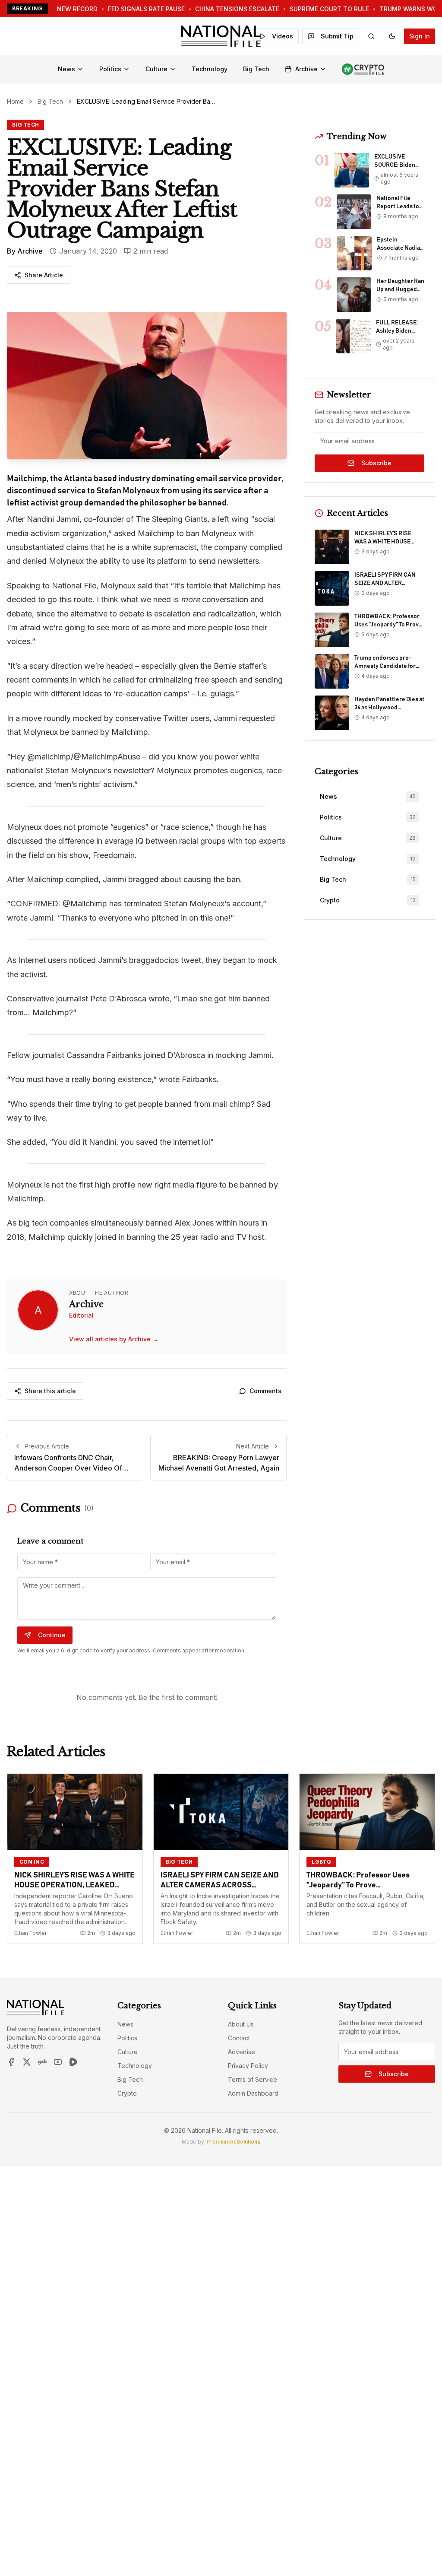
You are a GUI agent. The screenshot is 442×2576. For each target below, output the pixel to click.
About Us (241, 2024)
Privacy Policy (248, 2066)
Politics (110, 69)
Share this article (50, 1391)
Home (15, 101)
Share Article (44, 275)
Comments (265, 1391)
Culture (156, 69)
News (66, 69)
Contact (239, 2038)
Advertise (242, 2052)
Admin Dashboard (253, 2093)
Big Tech (256, 69)
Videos (283, 36)
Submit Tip (337, 36)
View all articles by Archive (114, 1339)
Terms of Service (253, 2079)
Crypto (127, 2093)
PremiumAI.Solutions (234, 2142)
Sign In (420, 36)
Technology (210, 69)
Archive (306, 69)
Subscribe (376, 463)
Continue (52, 1635)
